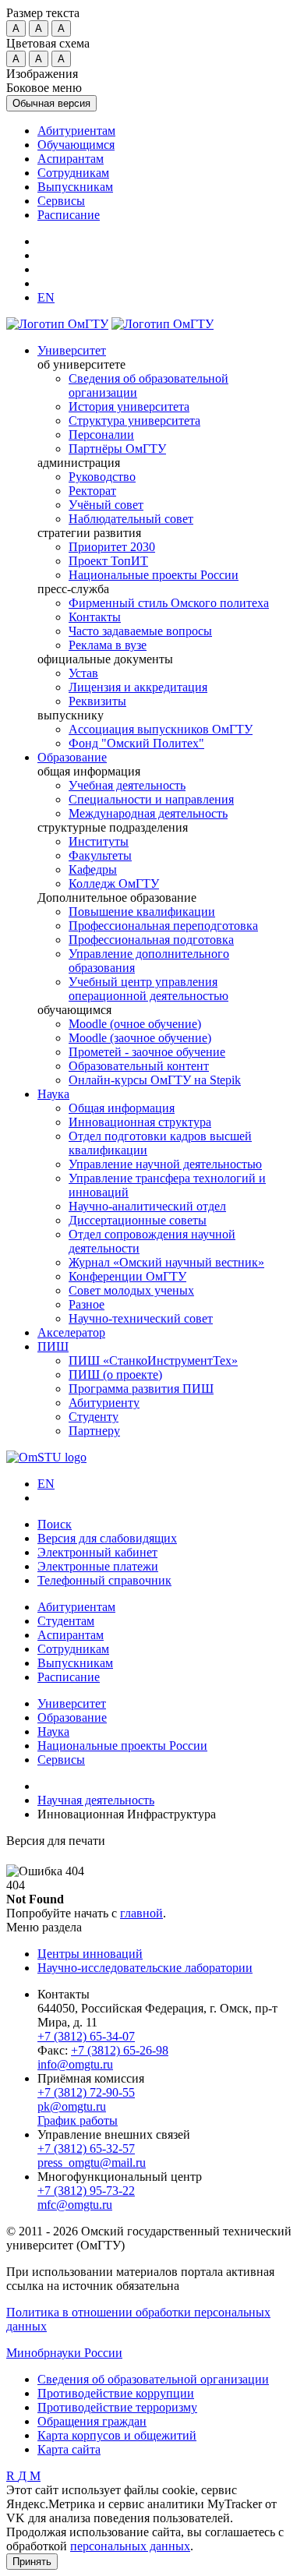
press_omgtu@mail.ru (92, 2163)
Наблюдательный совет (131, 519)
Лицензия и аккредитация (138, 687)
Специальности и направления (151, 799)
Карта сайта (69, 2449)
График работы (78, 2120)
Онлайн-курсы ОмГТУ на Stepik (155, 1080)
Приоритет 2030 (112, 547)
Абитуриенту (104, 1403)
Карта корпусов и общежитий (117, 2435)
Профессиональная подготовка (151, 940)
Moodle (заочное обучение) (140, 1038)
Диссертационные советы (138, 1220)
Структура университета (134, 420)
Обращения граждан (92, 2421)
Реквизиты (97, 701)
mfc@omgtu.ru (75, 2205)
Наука (53, 1094)
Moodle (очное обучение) (135, 1024)
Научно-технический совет (141, 1318)
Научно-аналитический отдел (147, 1206)
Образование (72, 757)
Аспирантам (71, 159)
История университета (129, 406)
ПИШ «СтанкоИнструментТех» (153, 1360)
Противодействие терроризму (117, 2407)
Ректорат (92, 491)
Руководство (102, 477)
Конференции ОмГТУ (127, 1276)
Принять (32, 2562)
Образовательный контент (139, 1066)
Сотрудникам (73, 173)
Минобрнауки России (64, 2353)
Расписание (69, 215)
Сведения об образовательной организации (153, 2379)
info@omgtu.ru (75, 2064)
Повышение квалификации (142, 912)
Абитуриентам (76, 131)
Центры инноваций (90, 1954)
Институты (99, 841)
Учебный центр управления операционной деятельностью (148, 989)
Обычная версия (51, 103)
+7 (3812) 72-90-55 (86, 2092)
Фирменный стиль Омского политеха (169, 603)
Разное (87, 1304)
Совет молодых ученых (131, 1290)
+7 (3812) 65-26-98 (120, 2050)
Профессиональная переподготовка (163, 926)
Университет (72, 350)
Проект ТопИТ (108, 561)
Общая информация (122, 1108)
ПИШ (53, 1346)
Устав (83, 673)
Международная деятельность (148, 813)
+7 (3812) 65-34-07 (86, 2036)
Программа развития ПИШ (141, 1389)
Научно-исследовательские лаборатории (145, 1968)
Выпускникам (75, 187)
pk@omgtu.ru (72, 2106)
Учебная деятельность (127, 785)
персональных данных (130, 2546)
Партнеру (94, 1431)
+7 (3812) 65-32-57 (86, 2148)
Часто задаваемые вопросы (140, 631)
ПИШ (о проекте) (115, 1375)
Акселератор (71, 1332)
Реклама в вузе (108, 645)
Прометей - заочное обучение (147, 1052)
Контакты (95, 617)
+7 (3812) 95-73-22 (86, 2191)
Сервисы (61, 201)
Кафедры (93, 869)
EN (46, 1484)
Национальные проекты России (154, 575)
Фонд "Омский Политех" (136, 743)
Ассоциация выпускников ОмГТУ (161, 729)
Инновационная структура (140, 1122)
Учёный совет (106, 505)
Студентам (66, 1621)
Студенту (94, 1417)
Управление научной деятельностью (165, 1164)
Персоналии (101, 435)
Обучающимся (76, 145)
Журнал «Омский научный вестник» (166, 1262)
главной (141, 1913)
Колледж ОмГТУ (114, 883)
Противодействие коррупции (116, 2393)
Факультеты (100, 855)
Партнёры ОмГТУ (117, 449)
